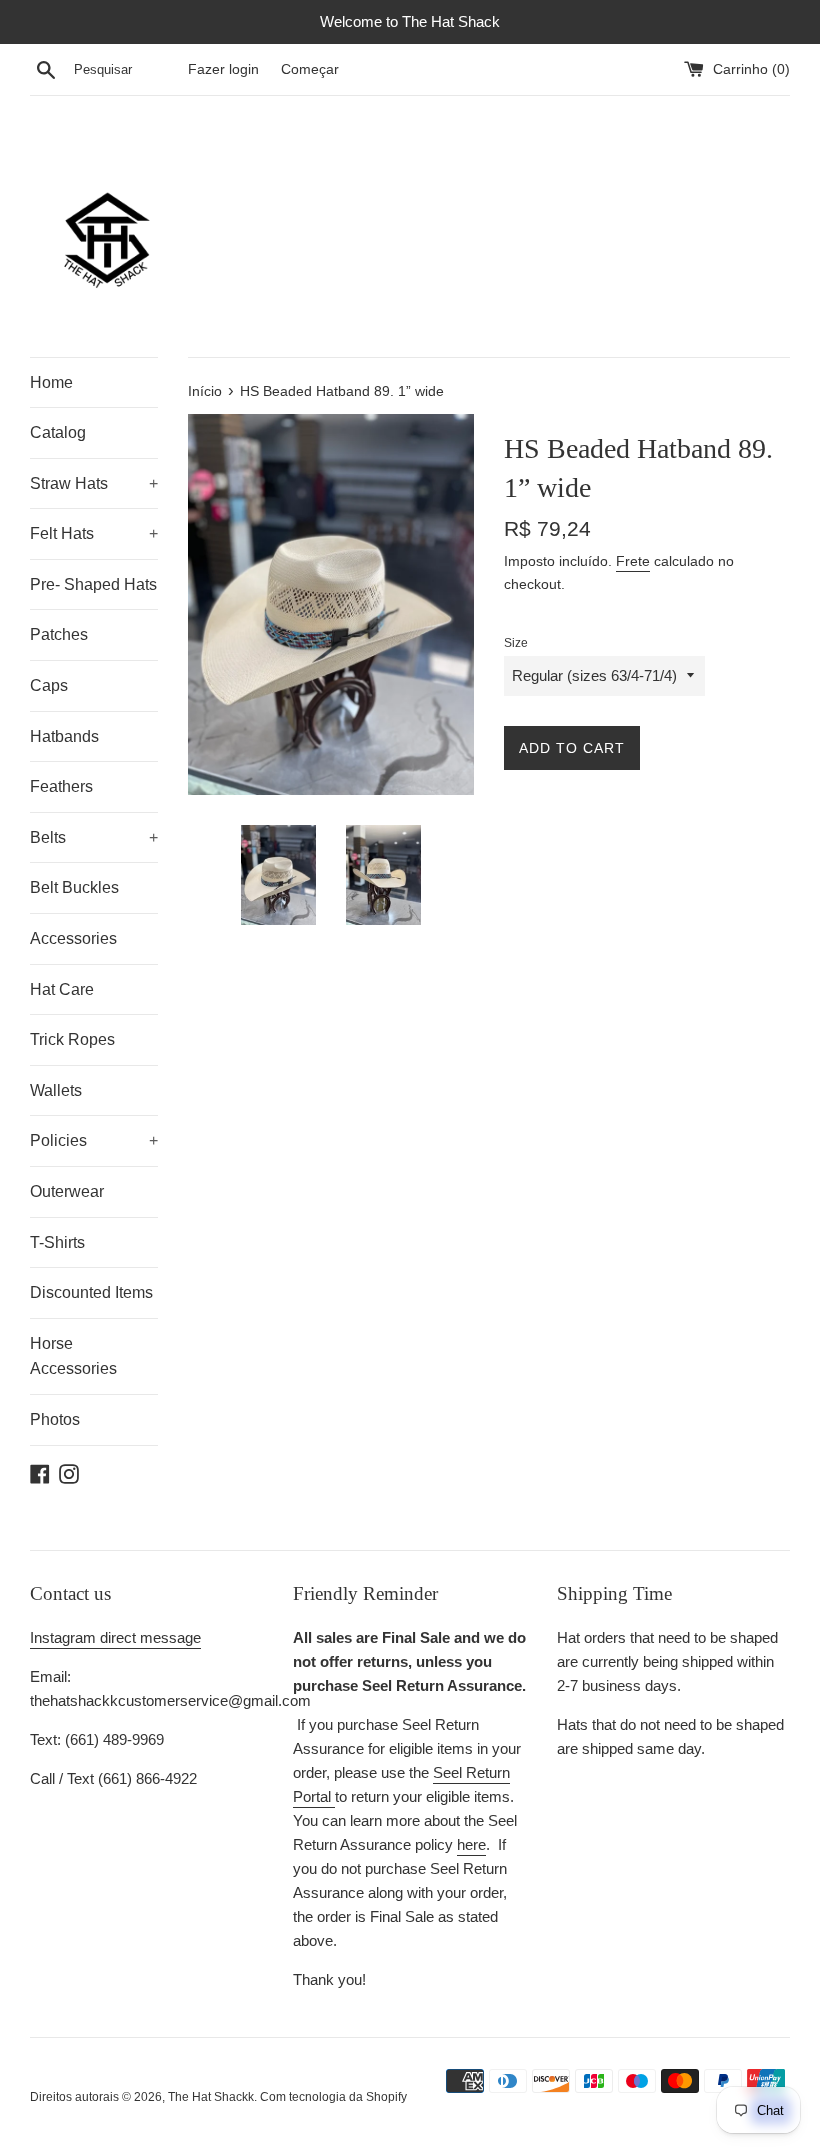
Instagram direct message (115, 1637)
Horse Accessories (73, 1356)
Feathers (61, 786)
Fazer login (223, 69)
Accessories (73, 938)
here (471, 1844)
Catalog (58, 432)
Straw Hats (94, 483)
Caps (49, 685)
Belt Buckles (74, 887)
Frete (633, 561)
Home (51, 382)
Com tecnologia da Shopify (333, 2097)
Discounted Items (91, 1292)
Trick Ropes (72, 1039)
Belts (94, 837)
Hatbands (64, 736)
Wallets (56, 1090)
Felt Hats (94, 533)
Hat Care (62, 989)
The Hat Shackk (211, 2097)
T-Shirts (57, 1242)
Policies (94, 1140)
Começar (310, 69)
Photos (55, 1419)
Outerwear (67, 1191)
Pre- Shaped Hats (93, 584)
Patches (59, 634)
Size (516, 643)
